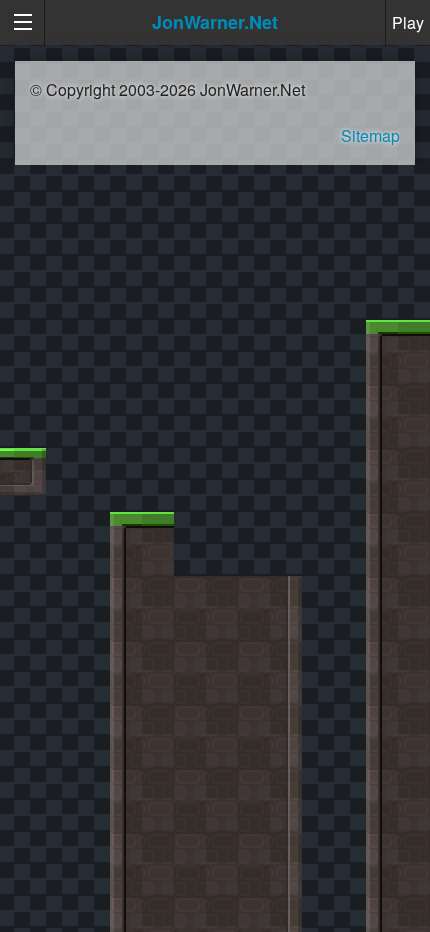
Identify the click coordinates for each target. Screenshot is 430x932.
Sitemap (370, 135)
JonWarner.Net (215, 22)
